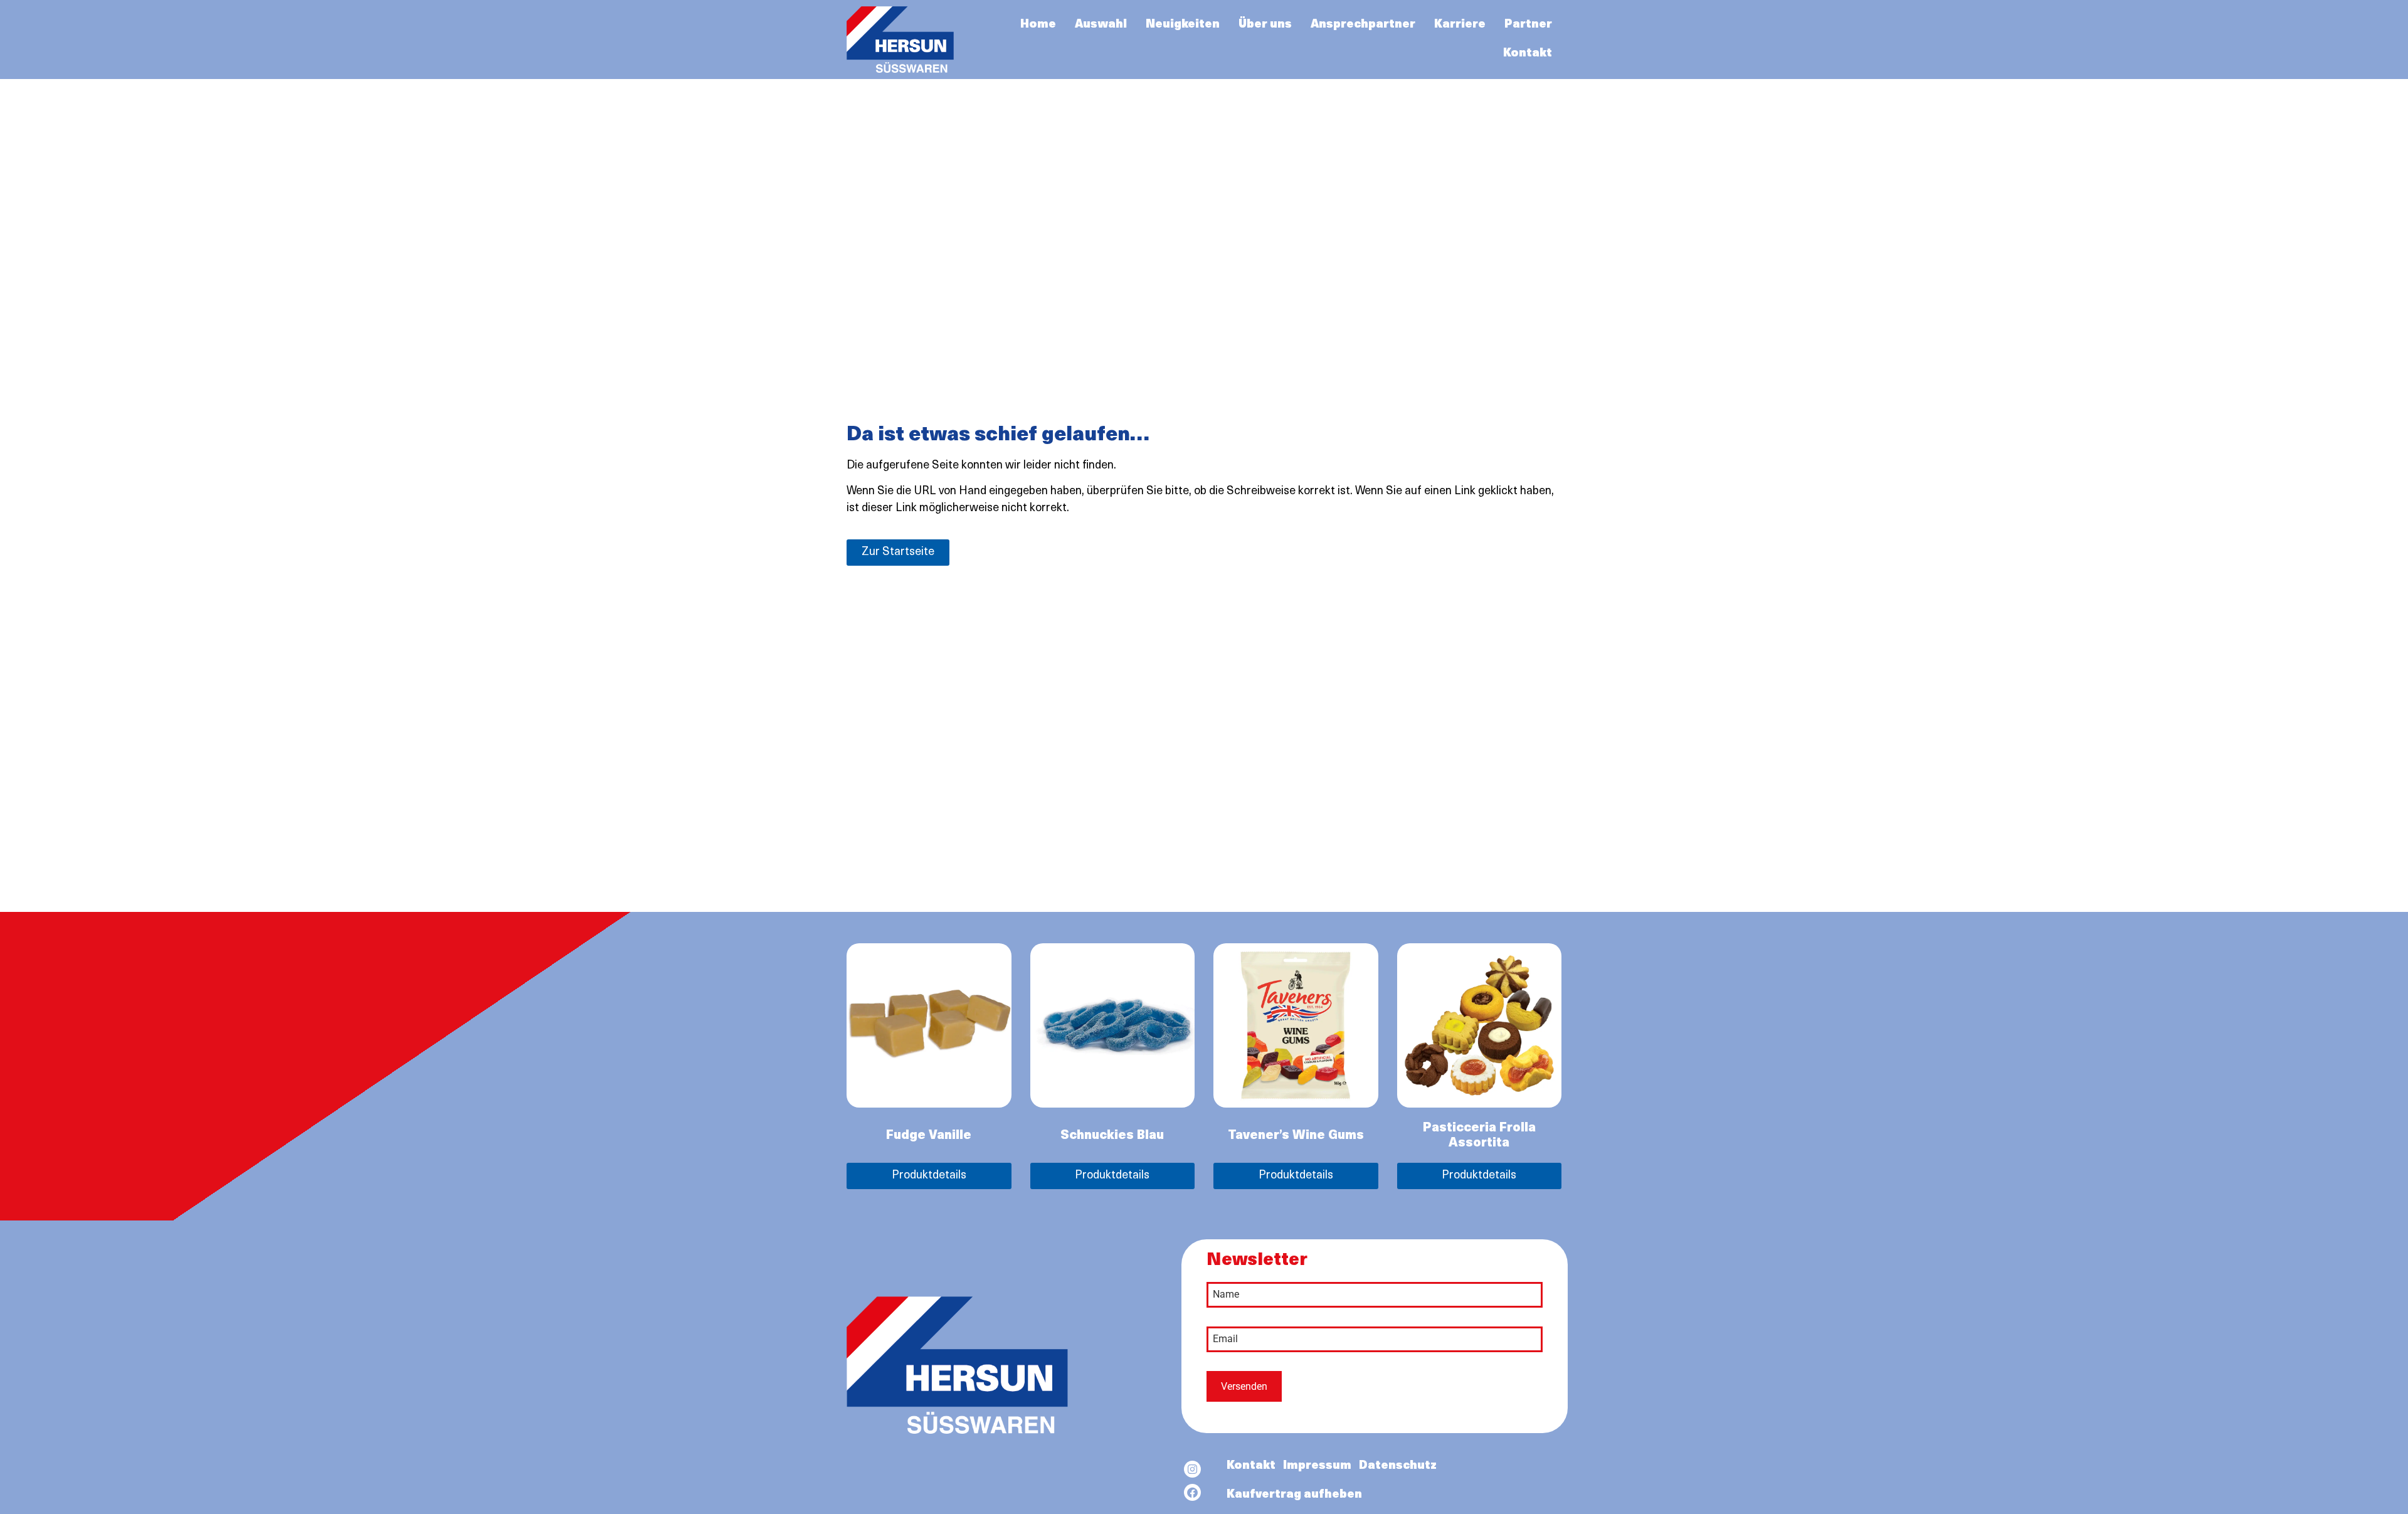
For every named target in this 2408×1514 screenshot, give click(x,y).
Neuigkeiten (1183, 25)
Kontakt (1528, 54)
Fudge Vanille (929, 1136)
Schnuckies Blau (1112, 1136)
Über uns (1265, 25)
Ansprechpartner (1363, 25)
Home (1038, 25)
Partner (1528, 25)
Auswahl (1101, 25)
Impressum (1317, 1466)
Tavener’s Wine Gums (1296, 1136)
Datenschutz (1398, 1466)
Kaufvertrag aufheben (1294, 1495)
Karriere (1460, 25)
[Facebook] (1192, 1492)
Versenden (1244, 1386)
